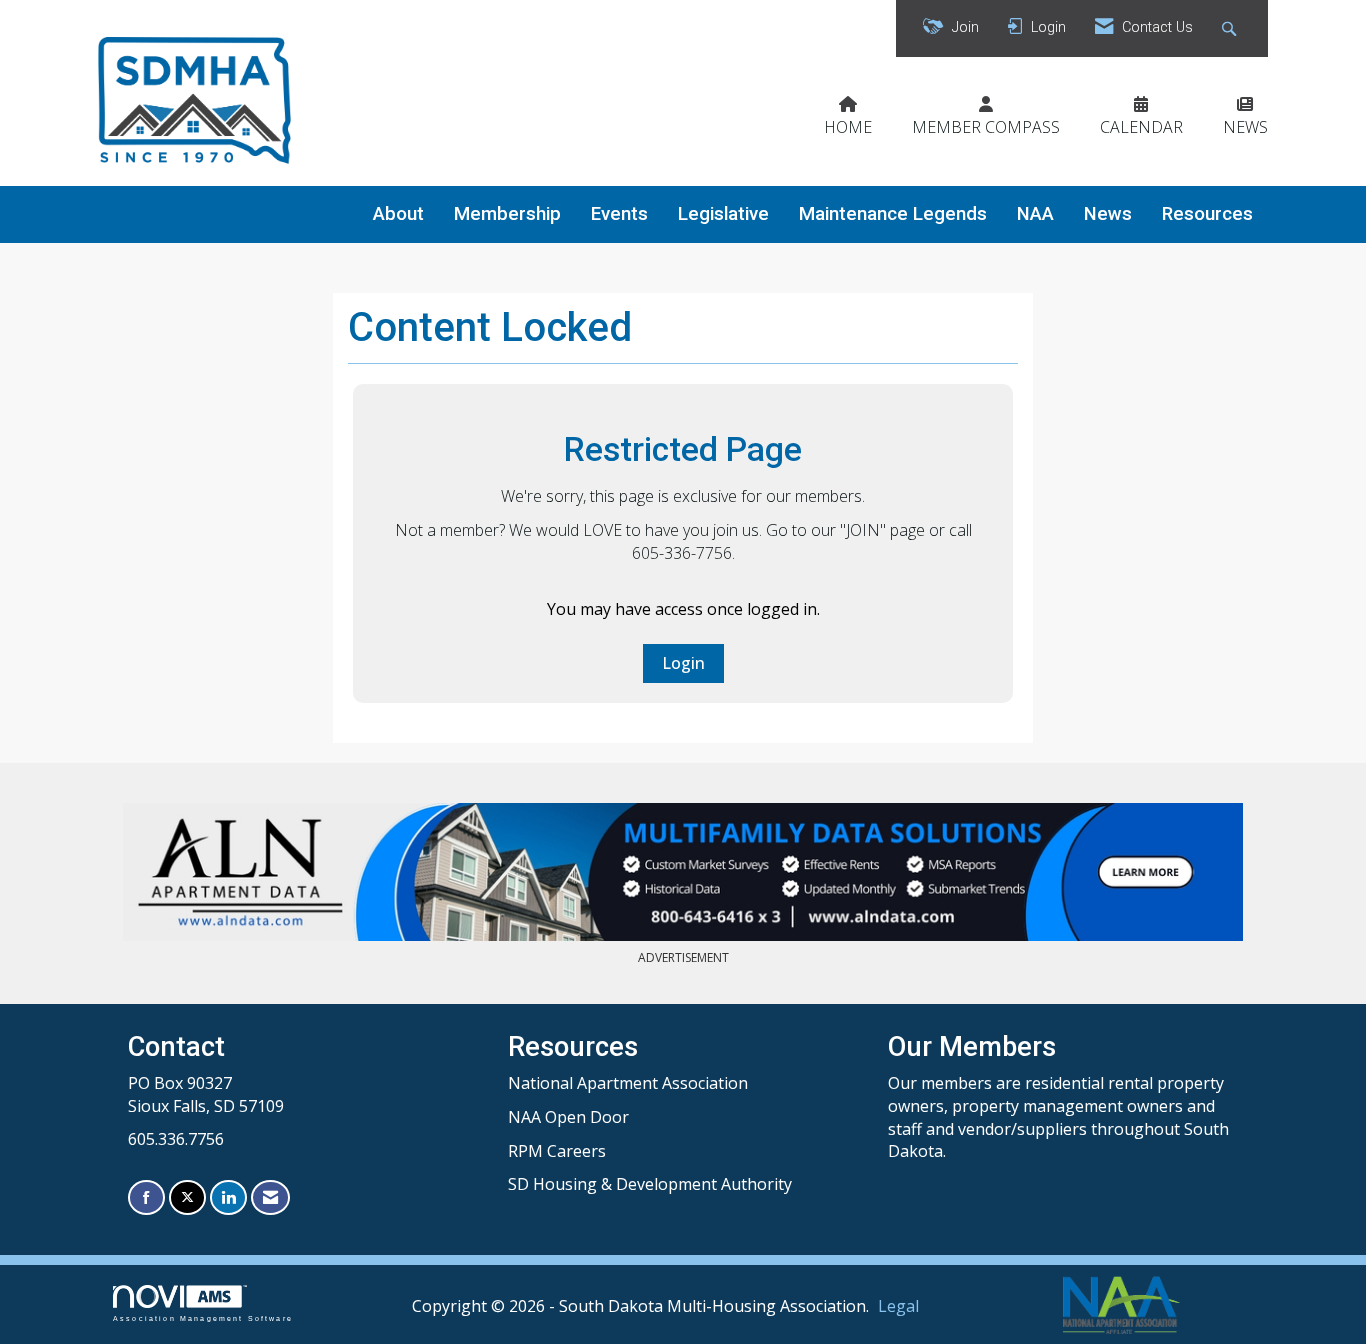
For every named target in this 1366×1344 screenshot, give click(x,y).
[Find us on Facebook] (146, 1197)
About (398, 214)
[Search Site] (1231, 28)
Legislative (723, 214)
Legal (898, 1306)
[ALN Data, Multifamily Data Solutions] (683, 872)
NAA (1035, 214)
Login (683, 663)
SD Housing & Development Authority (650, 1184)
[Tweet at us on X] (187, 1197)
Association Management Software (203, 1318)
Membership (507, 214)
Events (619, 214)
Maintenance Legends (893, 214)
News (1108, 214)
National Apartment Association (628, 1083)
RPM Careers (557, 1151)
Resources (1207, 214)
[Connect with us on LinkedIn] (228, 1197)
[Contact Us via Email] (270, 1197)
